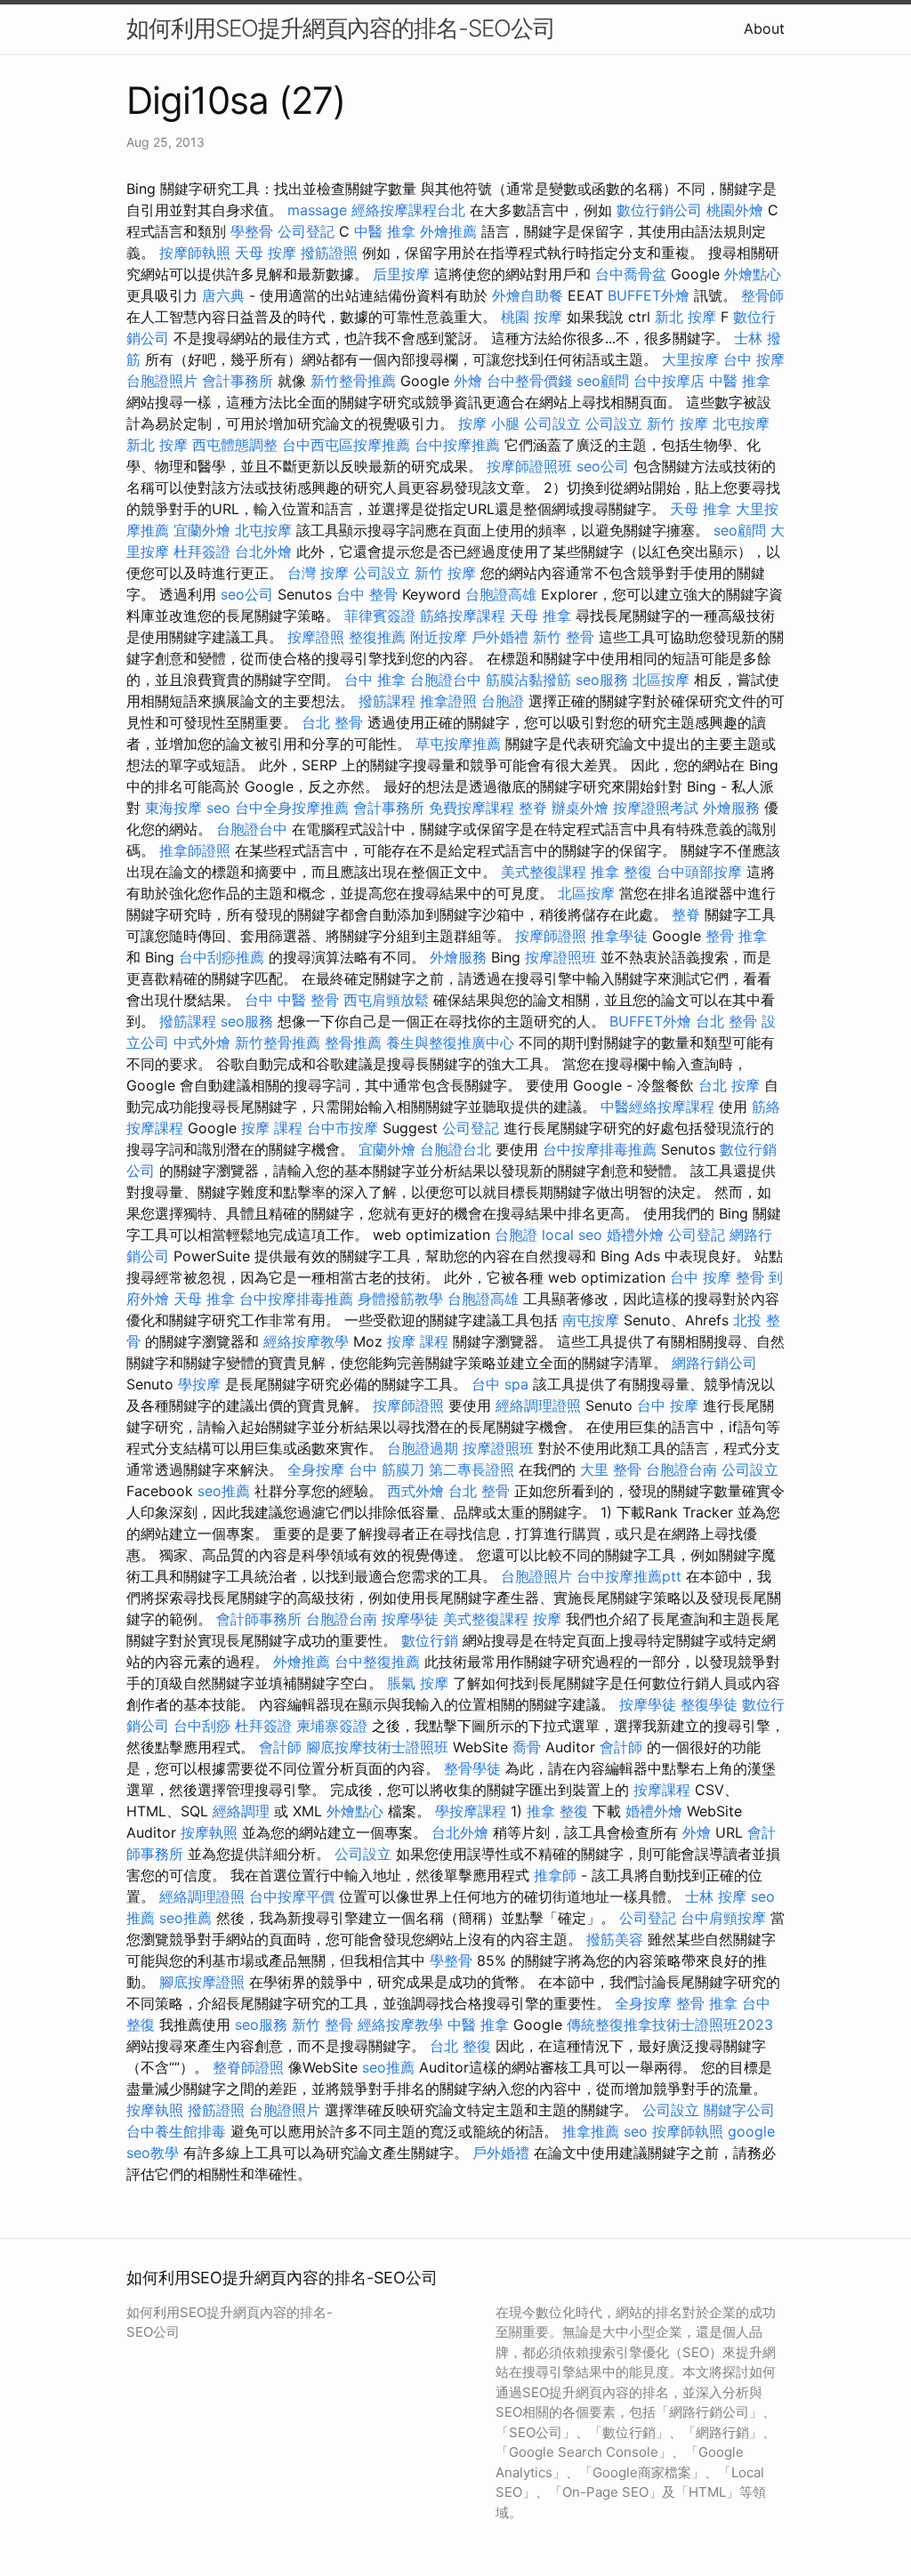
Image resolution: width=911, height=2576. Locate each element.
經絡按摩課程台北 (408, 210)
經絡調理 (241, 1811)
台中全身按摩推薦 (292, 808)
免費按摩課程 (472, 808)
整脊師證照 (248, 2067)
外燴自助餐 (528, 295)
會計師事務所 (259, 1619)
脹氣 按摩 (418, 1683)
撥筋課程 (387, 701)
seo (218, 808)
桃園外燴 (735, 210)
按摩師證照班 (529, 466)
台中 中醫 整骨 (292, 1000)
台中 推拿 (375, 680)
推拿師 (555, 1875)
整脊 (533, 808)
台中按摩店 (669, 381)
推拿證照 (448, 701)
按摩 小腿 (489, 423)
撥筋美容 (615, 1939)
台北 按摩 (729, 1085)
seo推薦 (224, 1491)
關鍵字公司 (739, 2110)
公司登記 (306, 231)
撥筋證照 (329, 253)
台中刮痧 (202, 1726)
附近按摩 (439, 637)
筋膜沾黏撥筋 (528, 680)
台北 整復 (460, 2046)
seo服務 (602, 680)
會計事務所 (238, 381)
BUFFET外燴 (649, 295)
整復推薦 (377, 637)
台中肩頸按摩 (723, 1918)
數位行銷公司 (659, 210)
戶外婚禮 (500, 637)
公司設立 (552, 423)
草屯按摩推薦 (458, 744)
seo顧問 (603, 381)
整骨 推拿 (736, 936)
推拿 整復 (621, 872)
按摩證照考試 (656, 808)
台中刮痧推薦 (222, 957)
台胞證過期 (423, 1448)
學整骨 (252, 231)
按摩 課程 (272, 1128)
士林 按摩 (716, 1896)
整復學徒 (709, 1704)
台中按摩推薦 (457, 445)
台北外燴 (263, 551)
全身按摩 (316, 1469)
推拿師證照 (195, 850)
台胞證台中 (446, 680)
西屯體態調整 (235, 445)
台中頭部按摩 (699, 872)
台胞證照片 (162, 381)
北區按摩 (661, 680)
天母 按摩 (266, 253)
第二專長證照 (472, 1469)
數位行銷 (430, 1640)
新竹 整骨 (564, 637)
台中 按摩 (754, 359)
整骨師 (762, 295)
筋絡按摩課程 (463, 616)
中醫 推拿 (385, 231)
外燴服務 (731, 808)
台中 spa (500, 1384)
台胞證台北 (455, 1149)
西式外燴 (415, 1491)
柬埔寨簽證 (332, 1726)
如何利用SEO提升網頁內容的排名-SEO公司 (341, 28)
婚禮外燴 (635, 1235)
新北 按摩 (685, 317)
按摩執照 (209, 1832)
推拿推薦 (591, 2131)
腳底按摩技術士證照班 (377, 1747)
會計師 (280, 1747)
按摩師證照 (551, 936)
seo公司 (603, 466)
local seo (572, 1235)
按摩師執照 (195, 253)
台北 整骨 (332, 722)
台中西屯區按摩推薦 (346, 445)
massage (317, 210)
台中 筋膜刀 (387, 1469)
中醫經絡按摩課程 (657, 1107)
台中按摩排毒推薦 (600, 1149)
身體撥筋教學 (400, 1299)
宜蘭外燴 (202, 530)
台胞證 (503, 701)
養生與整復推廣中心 (450, 1042)
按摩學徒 (410, 1619)
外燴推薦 (448, 231)
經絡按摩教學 (306, 1341)
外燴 (468, 381)
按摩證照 (316, 637)
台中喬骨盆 (631, 274)
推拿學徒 (619, 936)
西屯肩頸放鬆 (386, 1000)
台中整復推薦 (377, 1662)
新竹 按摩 (677, 423)
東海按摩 (173, 808)
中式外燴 (202, 1042)
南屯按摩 (591, 1320)
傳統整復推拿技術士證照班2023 (670, 2025)
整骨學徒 (472, 1768)
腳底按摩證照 (202, 1982)
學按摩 (199, 1384)
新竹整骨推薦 (353, 381)
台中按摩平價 (292, 1896)
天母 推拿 (701, 509)
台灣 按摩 (318, 573)
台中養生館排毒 (176, 2131)
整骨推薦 (353, 1042)
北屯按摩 (741, 423)
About (764, 28)
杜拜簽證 (202, 551)
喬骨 (527, 1747)
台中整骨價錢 (529, 381)
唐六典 (223, 295)
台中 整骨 (367, 594)
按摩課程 (662, 1790)
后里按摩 (401, 274)
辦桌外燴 (580, 808)
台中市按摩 (343, 1128)
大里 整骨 (611, 1469)
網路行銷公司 (714, 1363)
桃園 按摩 (532, 317)
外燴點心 (753, 274)
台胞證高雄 (501, 594)
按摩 (547, 1619)
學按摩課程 (471, 1811)
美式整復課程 (544, 872)
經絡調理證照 (538, 1405)
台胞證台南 (681, 1469)
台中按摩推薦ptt (629, 1576)
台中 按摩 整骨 (717, 1277)
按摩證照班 (560, 957)
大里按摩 (690, 359)
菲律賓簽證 (380, 616)
